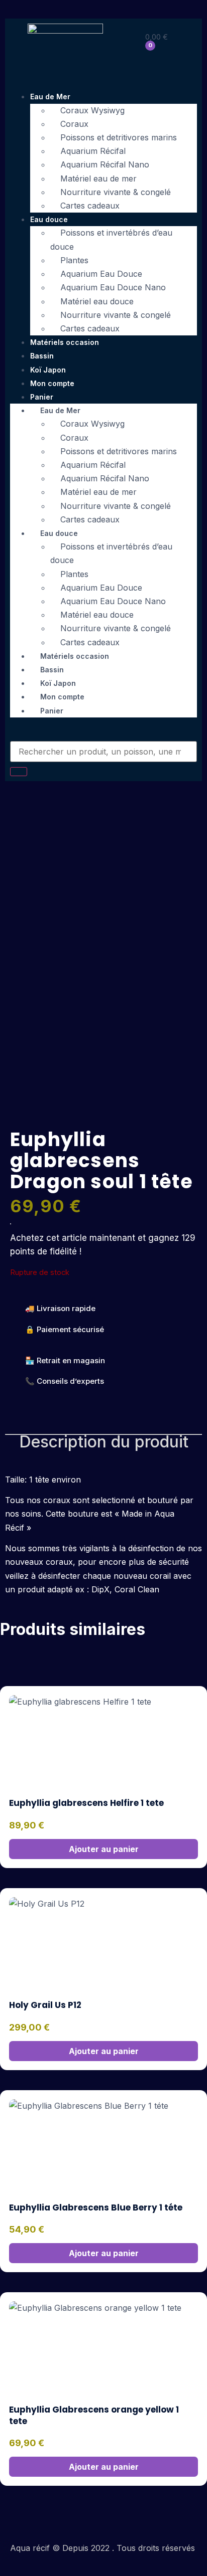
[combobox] (103, 752)
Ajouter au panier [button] (104, 1849)
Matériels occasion (65, 342)
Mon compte (52, 383)
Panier (52, 711)
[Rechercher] (19, 772)
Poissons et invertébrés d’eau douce (111, 239)
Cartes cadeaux (90, 206)
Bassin (42, 356)
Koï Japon (48, 370)
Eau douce (49, 219)
